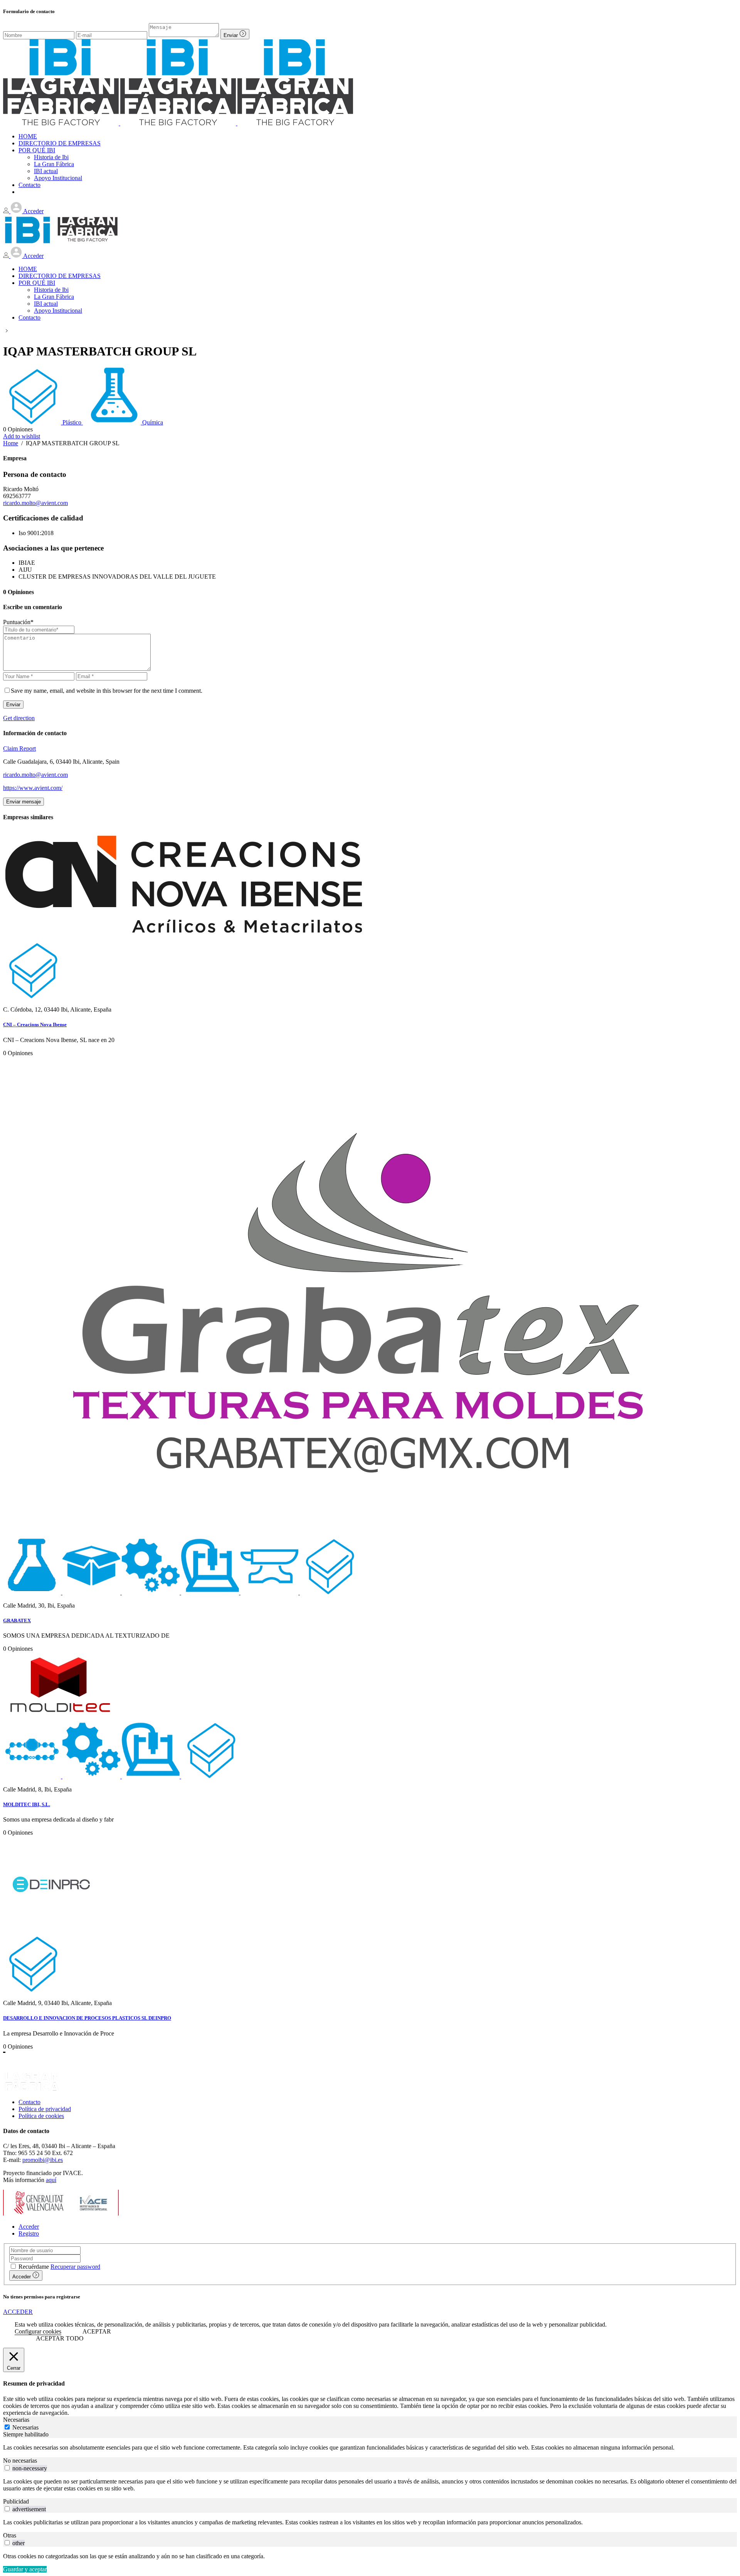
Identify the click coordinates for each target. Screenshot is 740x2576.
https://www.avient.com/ (33, 788)
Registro (29, 2233)
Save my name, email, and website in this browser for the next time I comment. (107, 691)
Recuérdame (34, 2267)
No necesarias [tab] (20, 2461)
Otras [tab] (10, 2535)
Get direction (19, 718)
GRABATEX (17, 1621)
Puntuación (18, 622)
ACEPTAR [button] (97, 2331)
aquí (51, 2180)
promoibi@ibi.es (43, 2160)
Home (11, 443)
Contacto (29, 2102)
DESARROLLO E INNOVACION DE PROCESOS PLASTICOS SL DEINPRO (87, 2018)
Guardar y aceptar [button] (25, 2569)
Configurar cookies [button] (38, 2331)
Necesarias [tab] (16, 2420)
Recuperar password (75, 2267)
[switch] (7, 2468)
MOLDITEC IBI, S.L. (27, 1804)
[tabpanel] (370, 2448)
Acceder (29, 2227)
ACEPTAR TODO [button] (60, 2338)
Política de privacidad (45, 2109)
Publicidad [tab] (16, 2501)
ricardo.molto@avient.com (35, 503)
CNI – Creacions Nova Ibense (35, 1025)
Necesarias (25, 2427)
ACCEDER (18, 2312)
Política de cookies (41, 2116)
